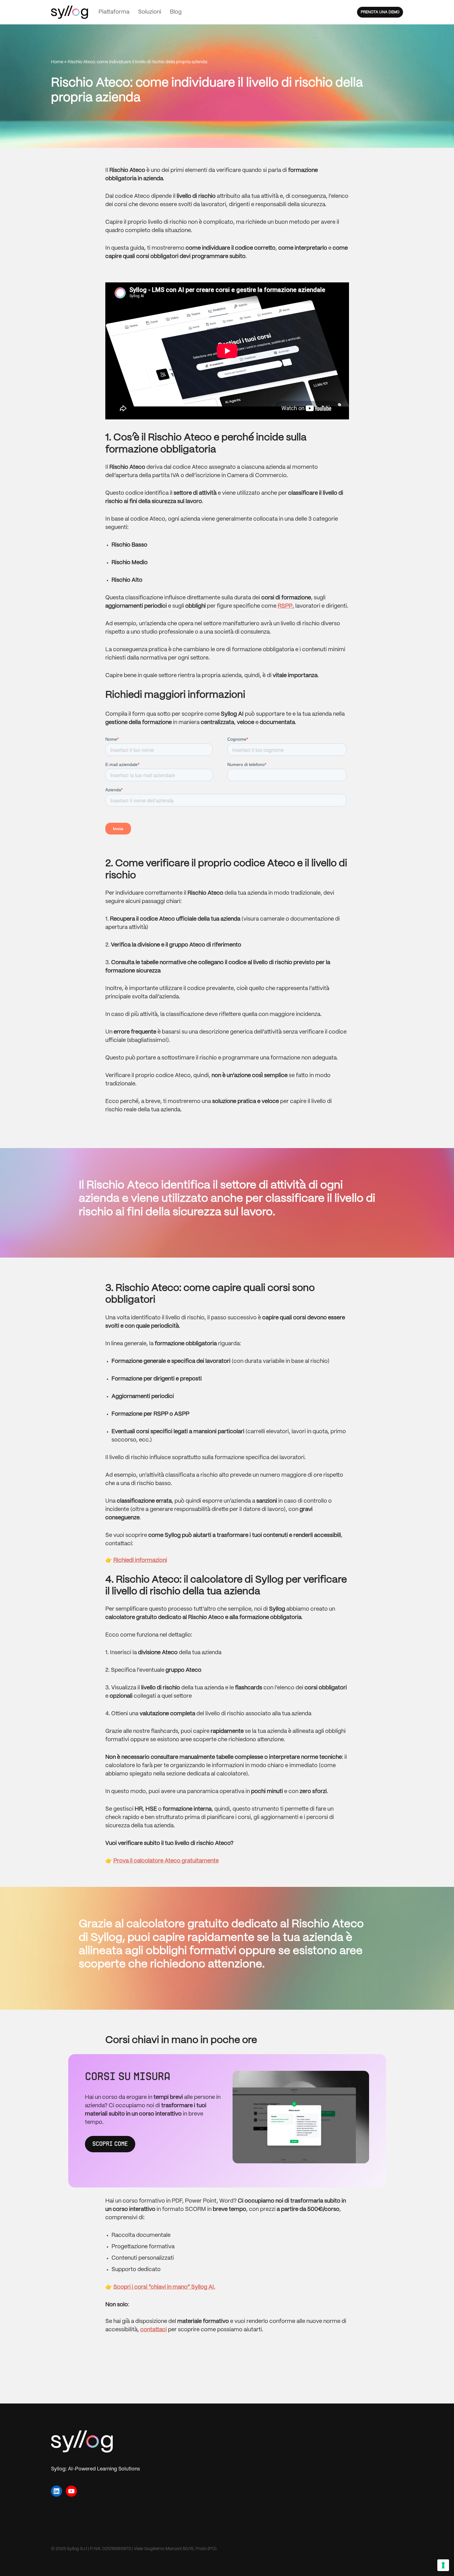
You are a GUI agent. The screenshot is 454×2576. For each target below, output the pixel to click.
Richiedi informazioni (140, 1561)
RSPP (285, 606)
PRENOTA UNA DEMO (380, 12)
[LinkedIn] (57, 2491)
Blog (176, 12)
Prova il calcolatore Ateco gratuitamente (166, 1861)
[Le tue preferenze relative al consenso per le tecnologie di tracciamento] (443, 2565)
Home (57, 62)
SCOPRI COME (110, 2144)
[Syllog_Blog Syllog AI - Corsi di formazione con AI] (69, 12)
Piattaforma (114, 12)
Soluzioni (150, 12)
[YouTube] (71, 2491)
